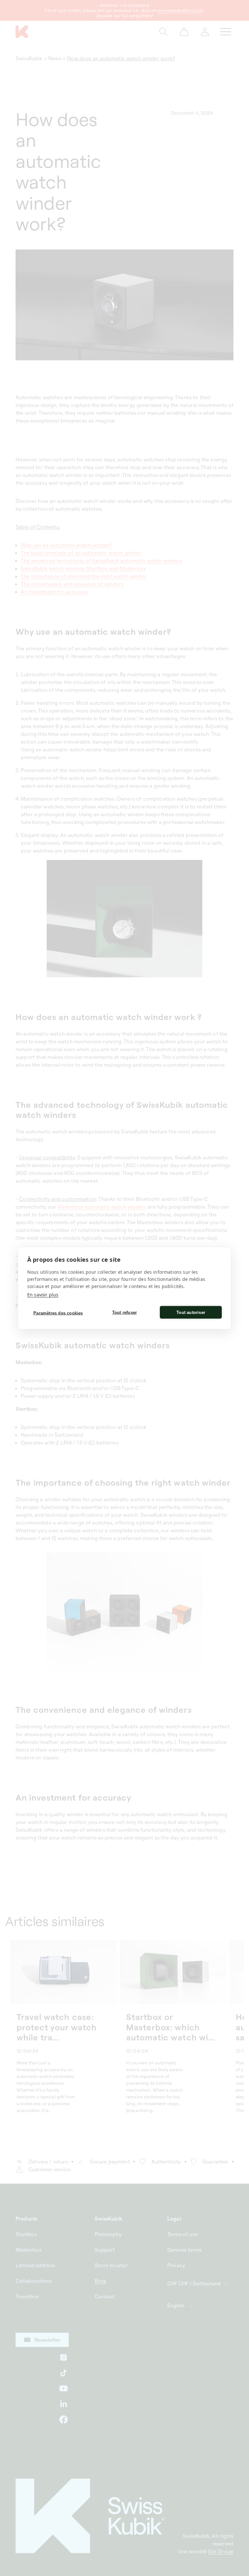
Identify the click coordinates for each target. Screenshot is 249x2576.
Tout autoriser (191, 1312)
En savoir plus (43, 1295)
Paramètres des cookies (58, 1313)
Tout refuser (124, 1312)
